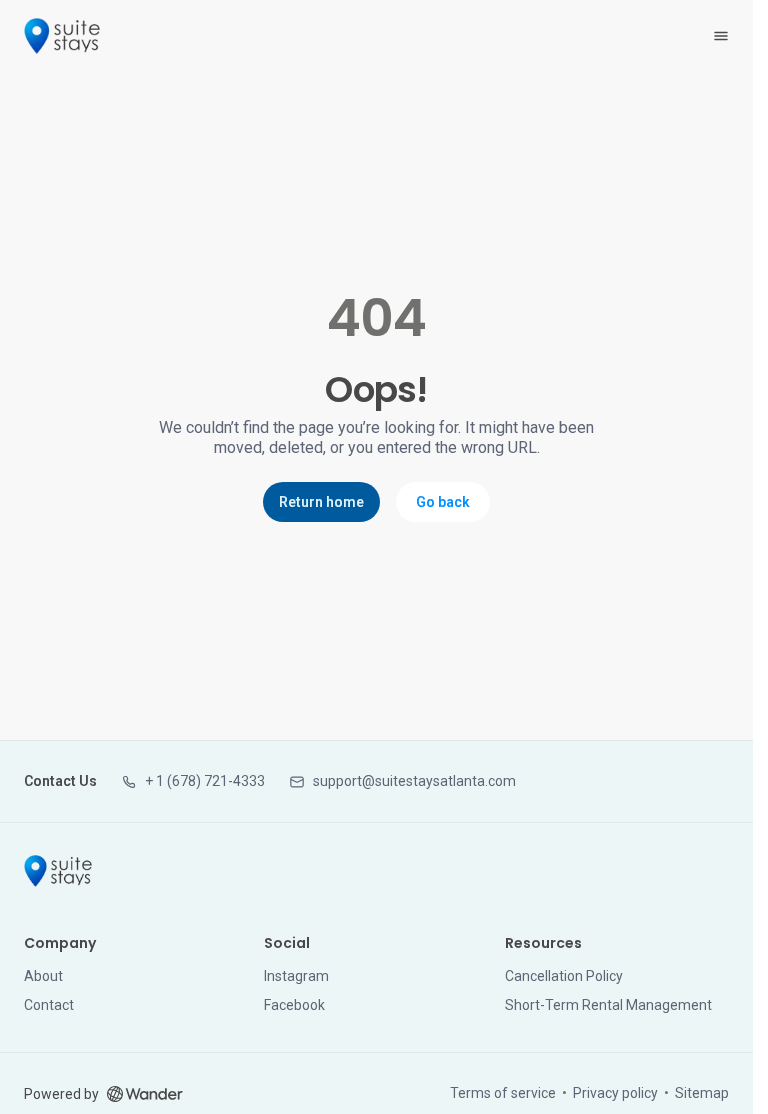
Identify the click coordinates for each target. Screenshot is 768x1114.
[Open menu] (721, 36)
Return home (321, 502)
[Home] (58, 871)
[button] (193, 781)
